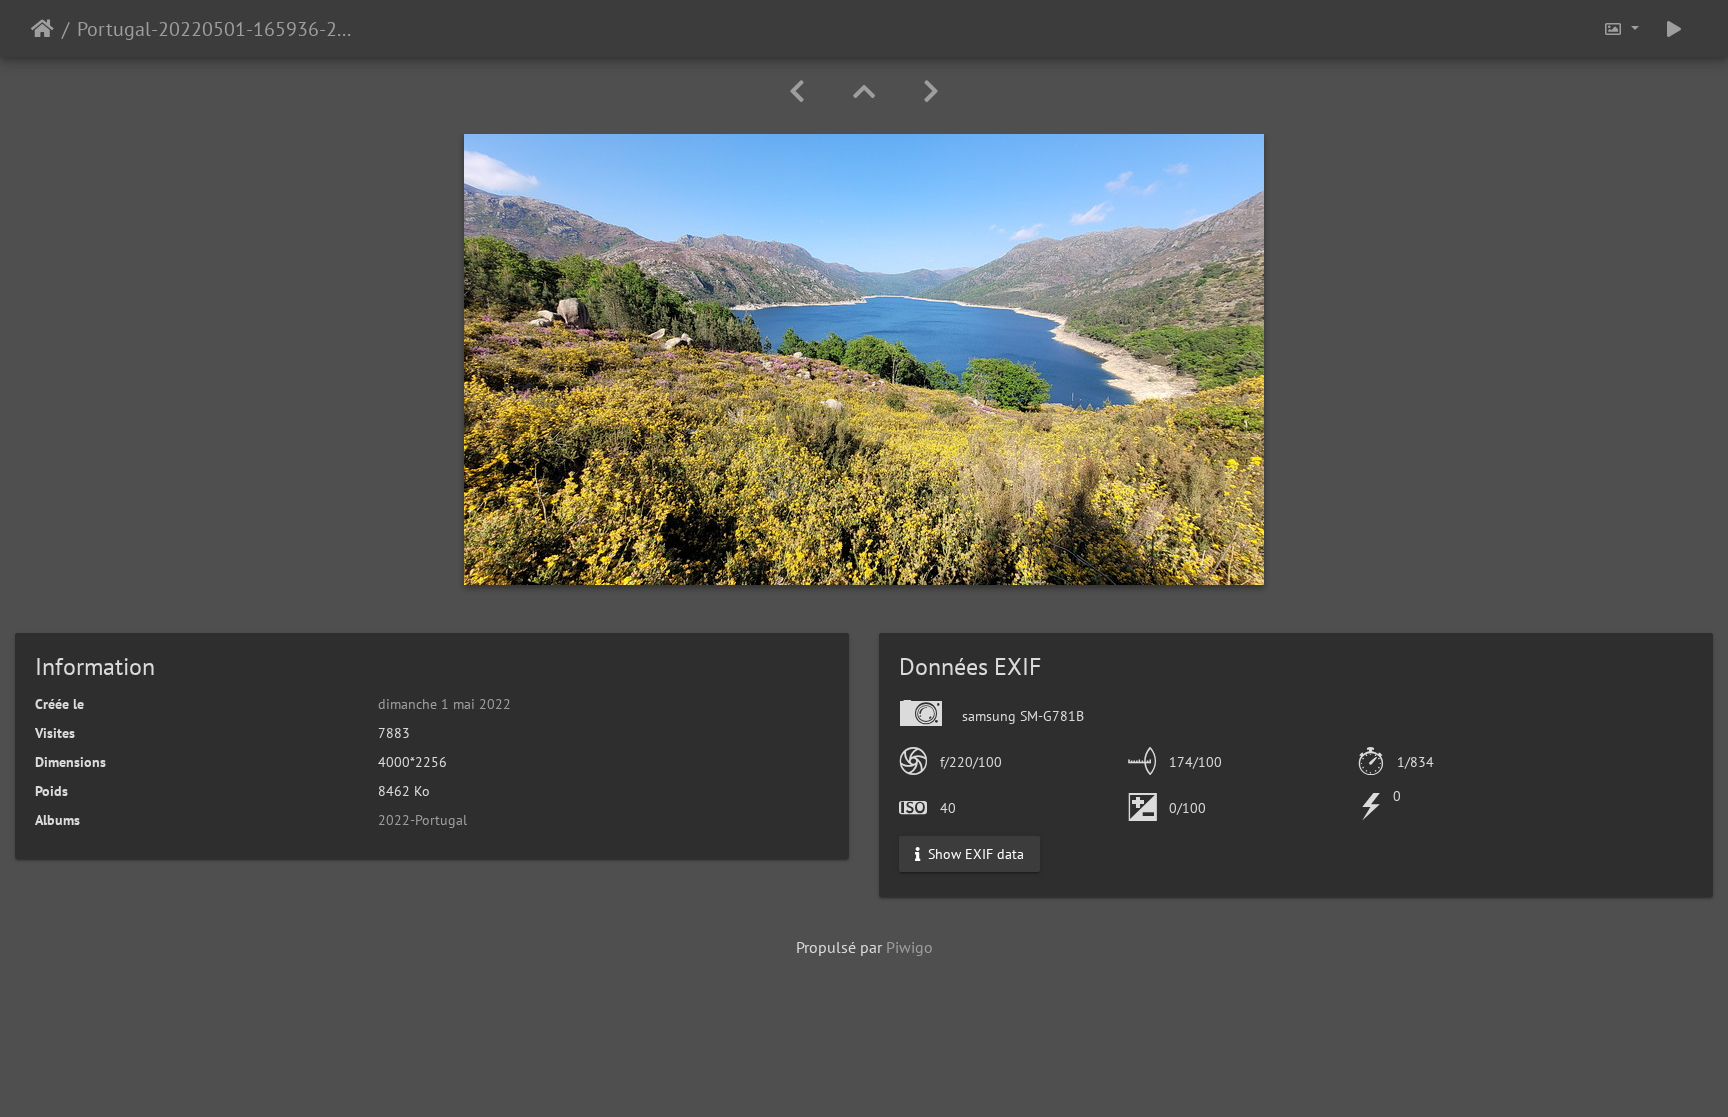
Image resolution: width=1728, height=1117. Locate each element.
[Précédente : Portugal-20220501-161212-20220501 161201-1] (797, 91)
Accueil (42, 29)
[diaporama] (1674, 28)
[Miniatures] (864, 91)
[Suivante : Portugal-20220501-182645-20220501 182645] (931, 91)
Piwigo (909, 947)
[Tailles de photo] (1621, 28)
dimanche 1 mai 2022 (444, 704)
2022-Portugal (422, 820)
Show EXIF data (974, 854)
